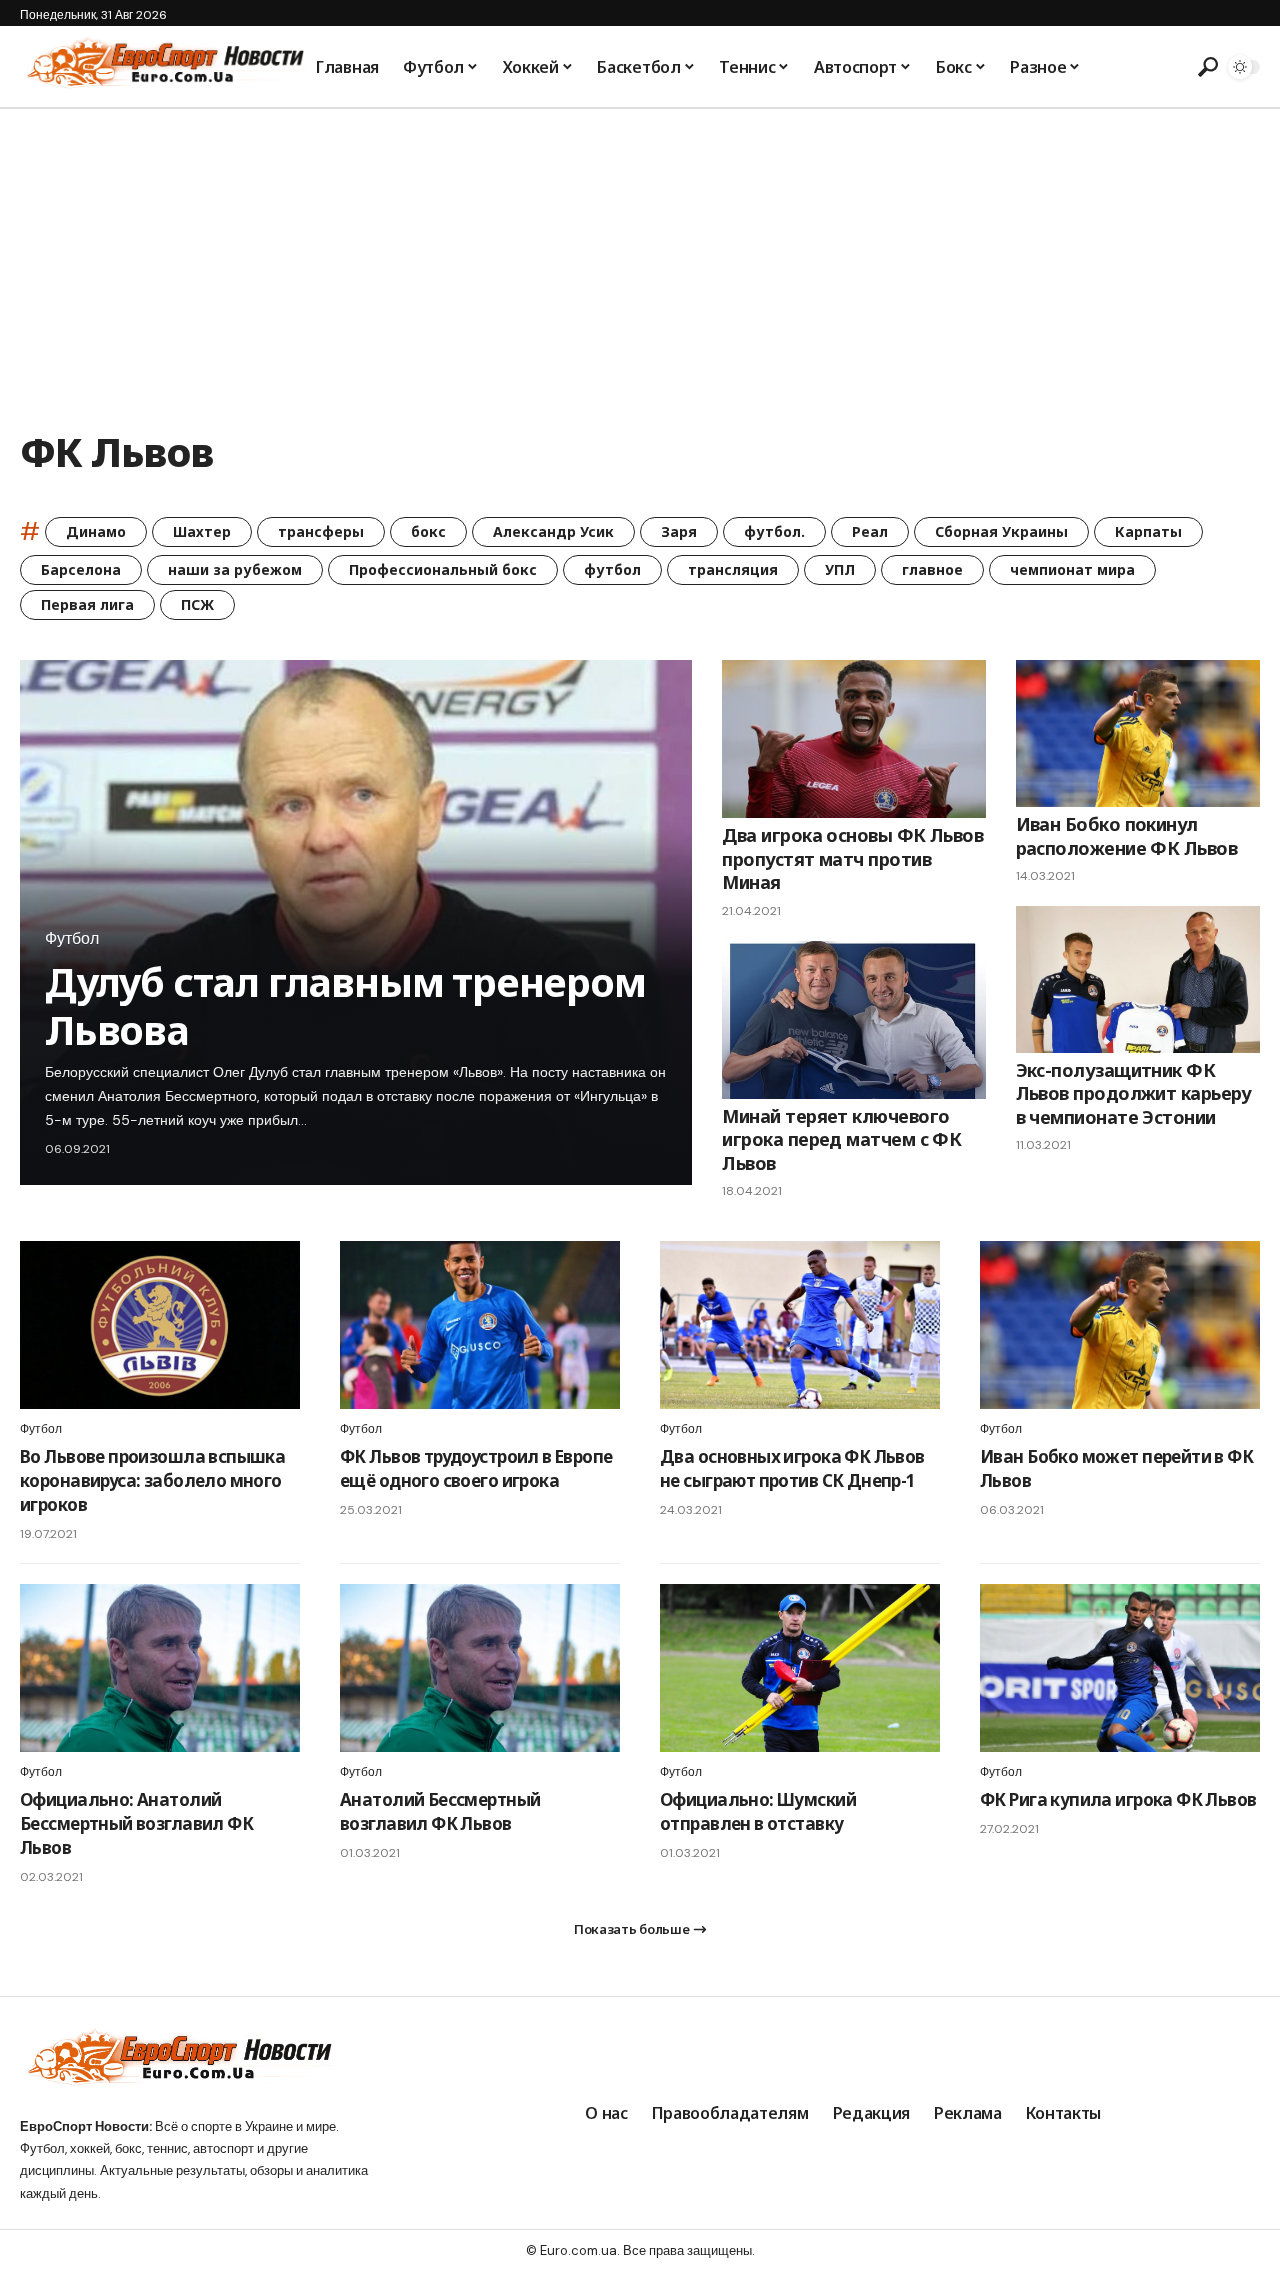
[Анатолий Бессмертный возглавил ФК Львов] (480, 1668)
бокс (428, 531)
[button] (1205, 67)
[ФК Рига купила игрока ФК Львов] (1120, 1668)
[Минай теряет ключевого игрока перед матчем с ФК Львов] (853, 1020)
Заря (679, 531)
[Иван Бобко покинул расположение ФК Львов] (1138, 733)
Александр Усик (553, 531)
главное (932, 569)
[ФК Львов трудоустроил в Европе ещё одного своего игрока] (480, 1325)
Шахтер (202, 531)
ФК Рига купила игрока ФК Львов (1118, 1799)
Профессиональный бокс (443, 569)
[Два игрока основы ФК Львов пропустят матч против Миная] (853, 739)
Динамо (96, 531)
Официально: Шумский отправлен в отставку (758, 1811)
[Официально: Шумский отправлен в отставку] (800, 1668)
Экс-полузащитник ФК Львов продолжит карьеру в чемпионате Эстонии (1134, 1093)
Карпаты (1148, 531)
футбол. (774, 531)
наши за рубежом (235, 569)
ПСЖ (197, 604)
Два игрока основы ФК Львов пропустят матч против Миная (852, 858)
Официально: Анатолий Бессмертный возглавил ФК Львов (136, 1823)
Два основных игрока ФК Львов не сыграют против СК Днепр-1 (792, 1468)
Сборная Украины (1001, 531)
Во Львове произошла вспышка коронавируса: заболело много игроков (152, 1480)
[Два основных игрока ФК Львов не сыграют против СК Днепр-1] (800, 1325)
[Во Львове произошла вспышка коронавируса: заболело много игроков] (160, 1325)
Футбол (72, 939)
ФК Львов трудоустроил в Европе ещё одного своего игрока (476, 1468)
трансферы (321, 531)
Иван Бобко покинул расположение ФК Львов (1127, 835)
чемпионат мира (1072, 569)
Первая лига (87, 604)
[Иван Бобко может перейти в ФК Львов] (1120, 1325)
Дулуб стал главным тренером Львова (345, 1005)
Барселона (81, 569)
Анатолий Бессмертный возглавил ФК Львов (440, 1811)
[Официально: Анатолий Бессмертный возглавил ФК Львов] (160, 1668)
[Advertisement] (640, 259)
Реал (870, 531)
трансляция (733, 569)
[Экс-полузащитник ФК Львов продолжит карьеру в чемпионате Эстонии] (1138, 979)
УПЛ (840, 569)
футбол (612, 569)
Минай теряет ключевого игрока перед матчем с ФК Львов (841, 1139)
